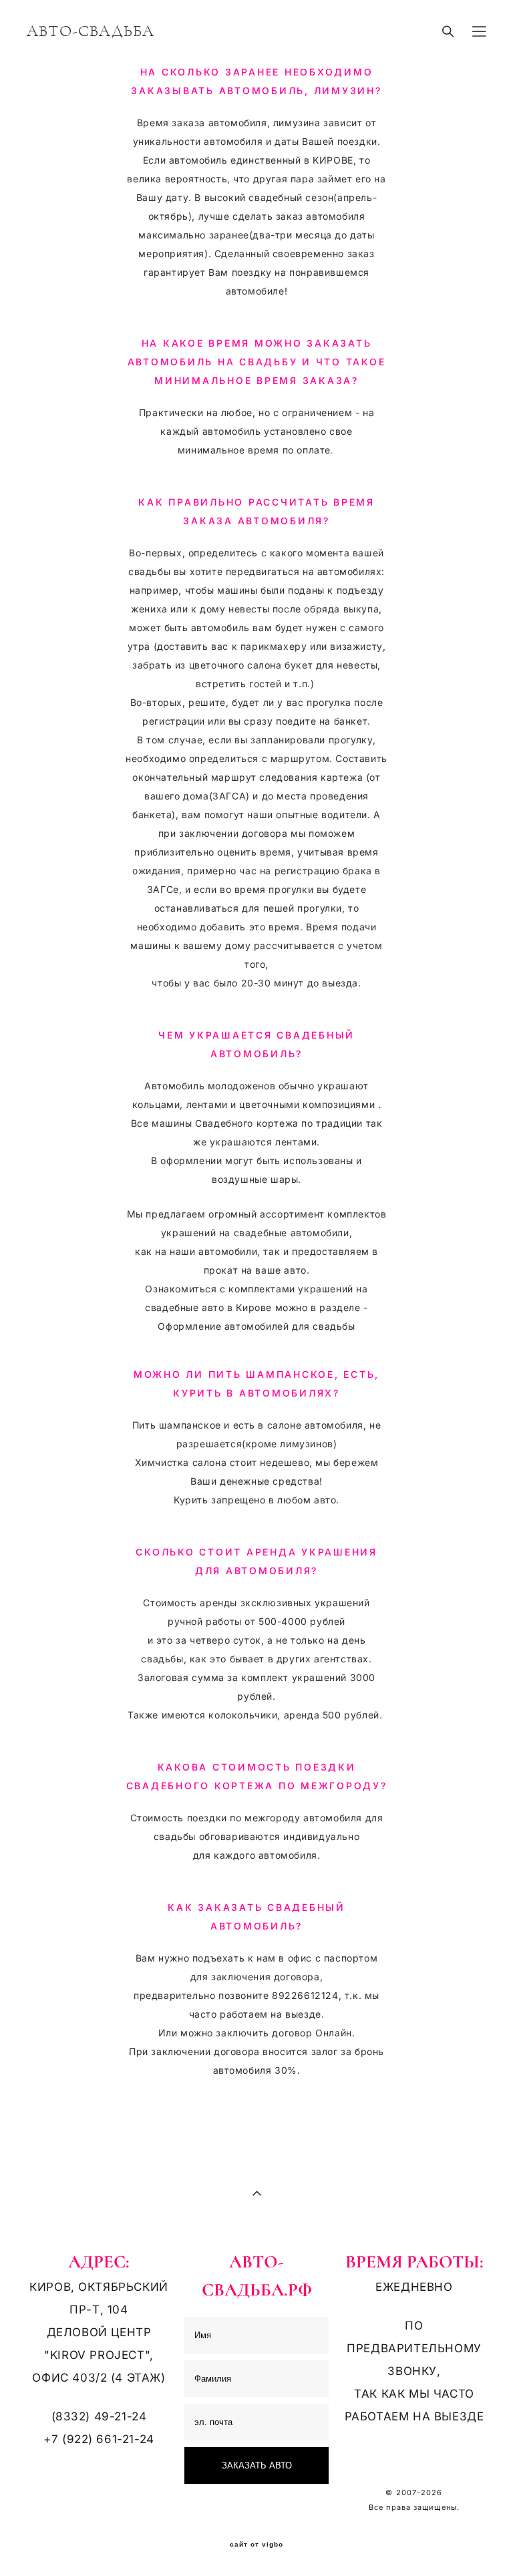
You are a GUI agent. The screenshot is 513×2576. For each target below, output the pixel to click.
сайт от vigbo (256, 2545)
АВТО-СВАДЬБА (91, 31)
